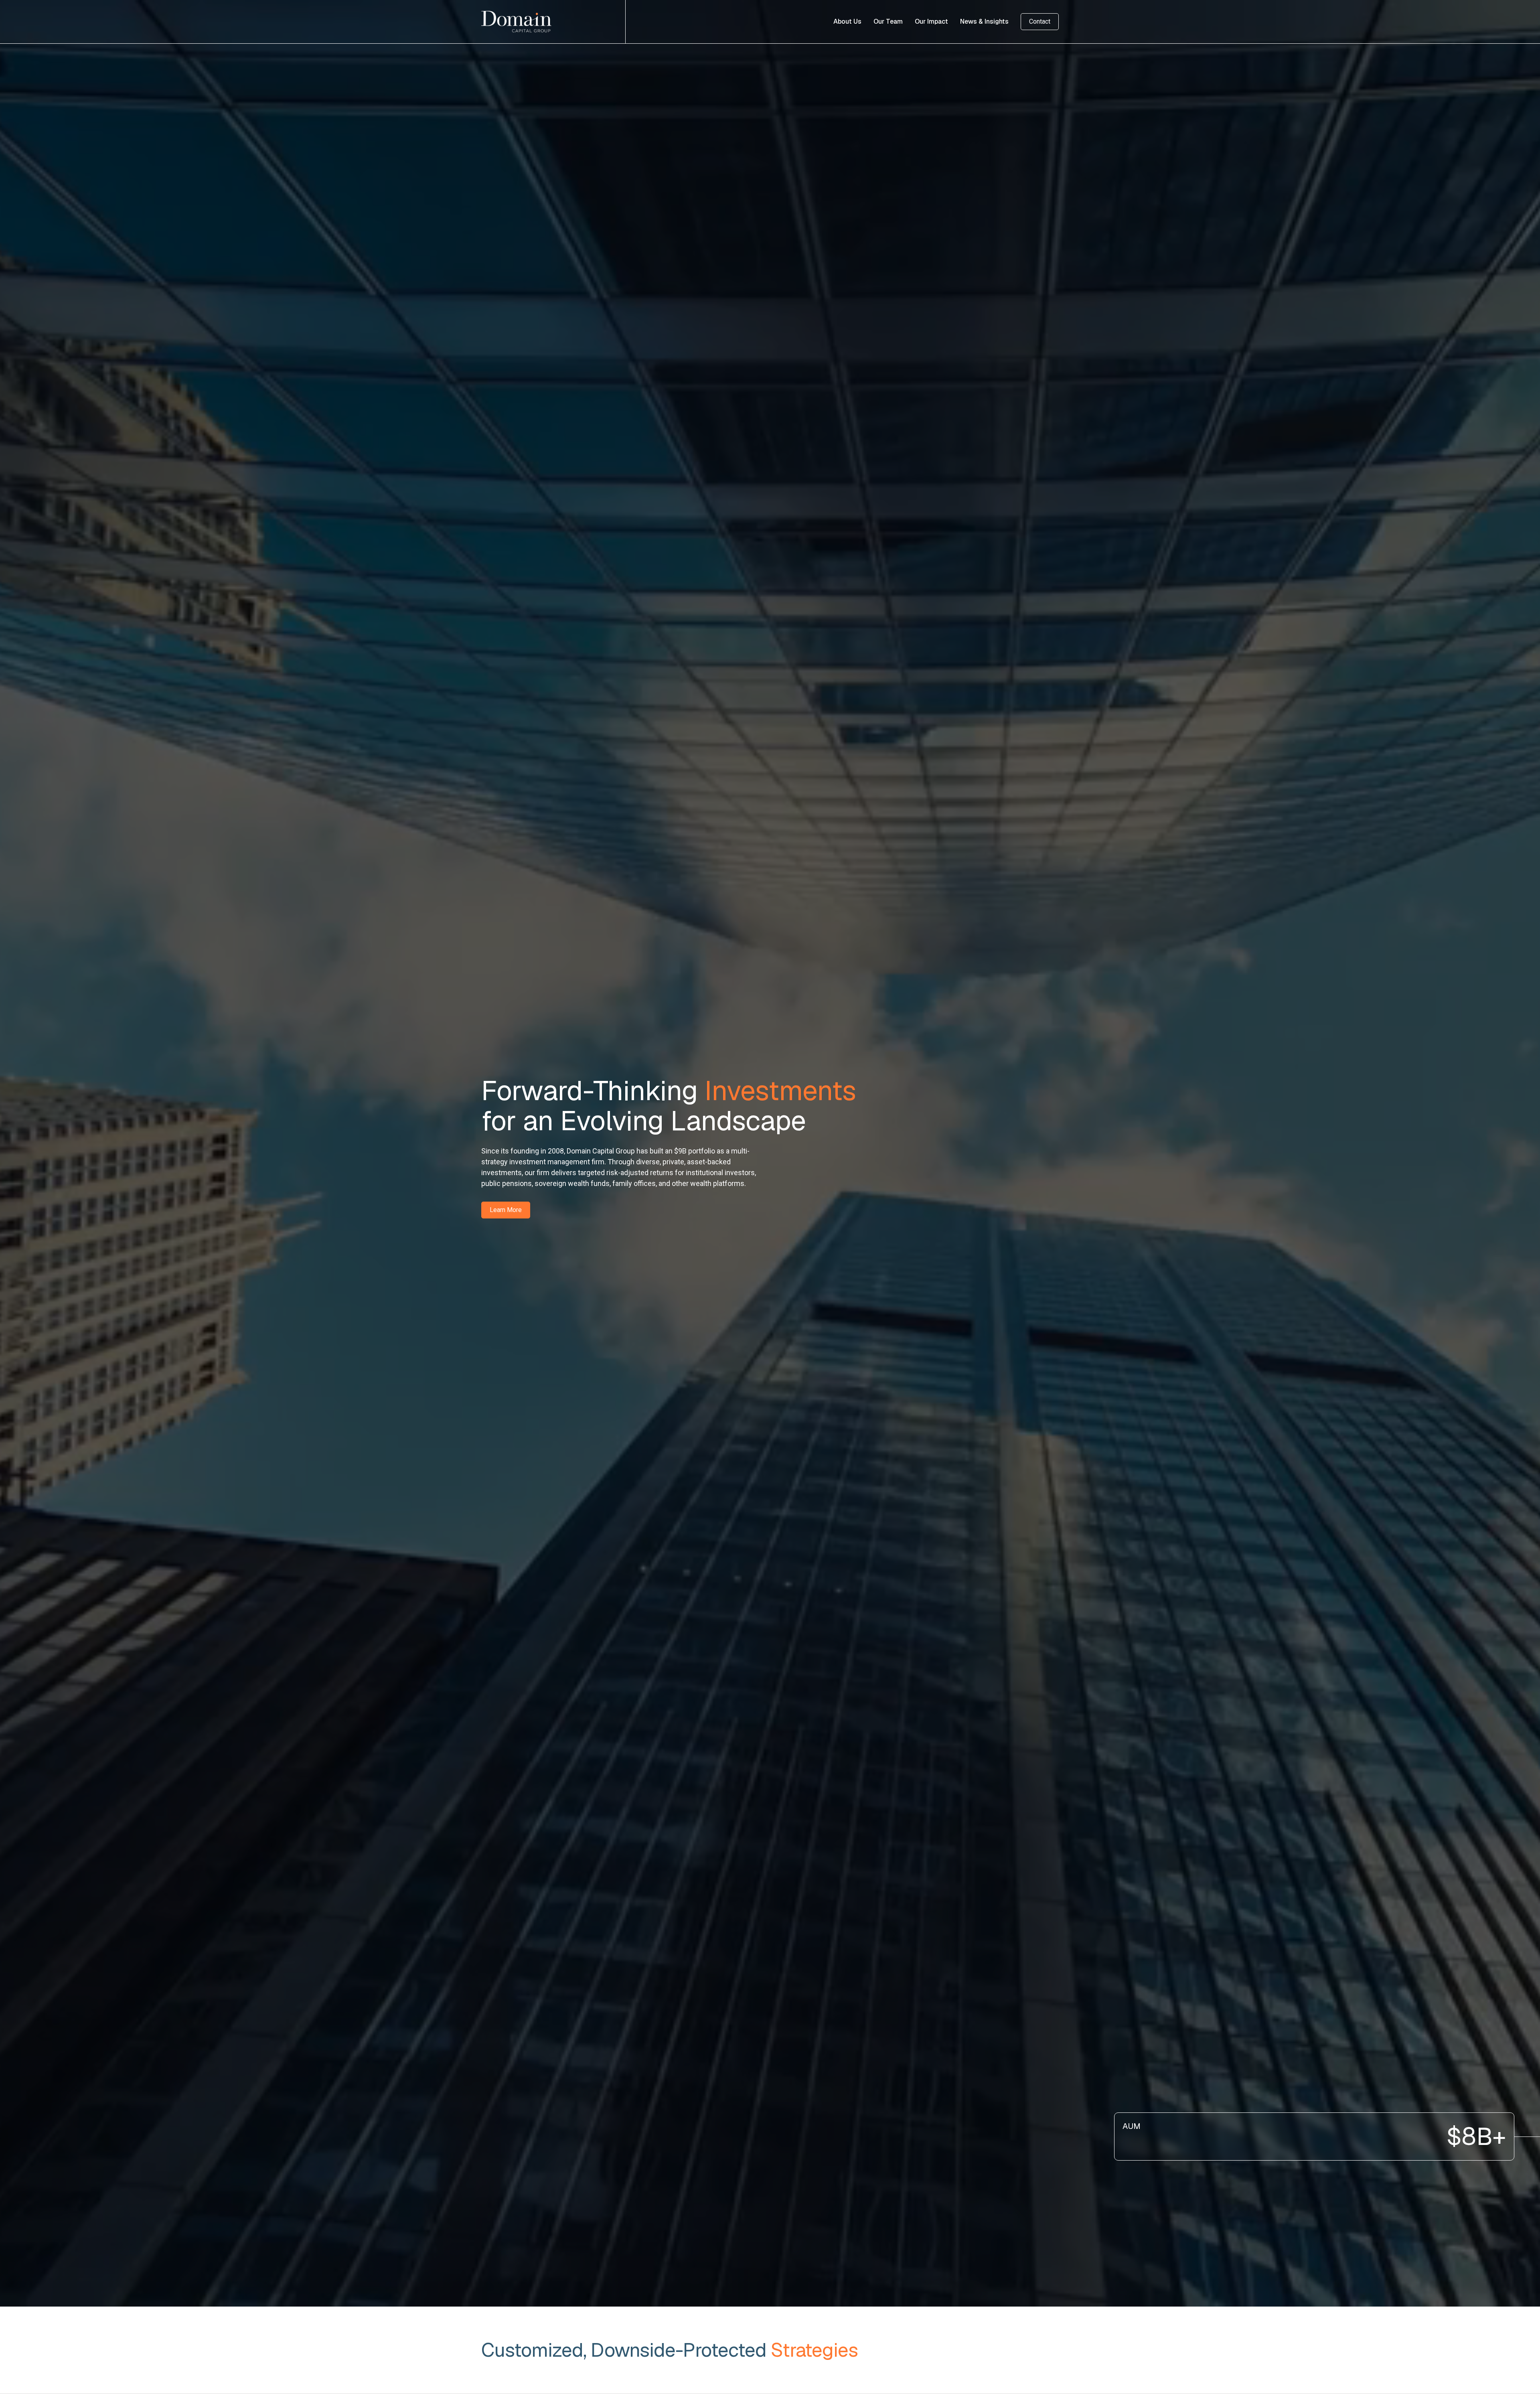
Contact (1040, 21)
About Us (847, 21)
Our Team (888, 21)
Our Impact (931, 21)
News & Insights (984, 21)
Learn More (506, 1210)
